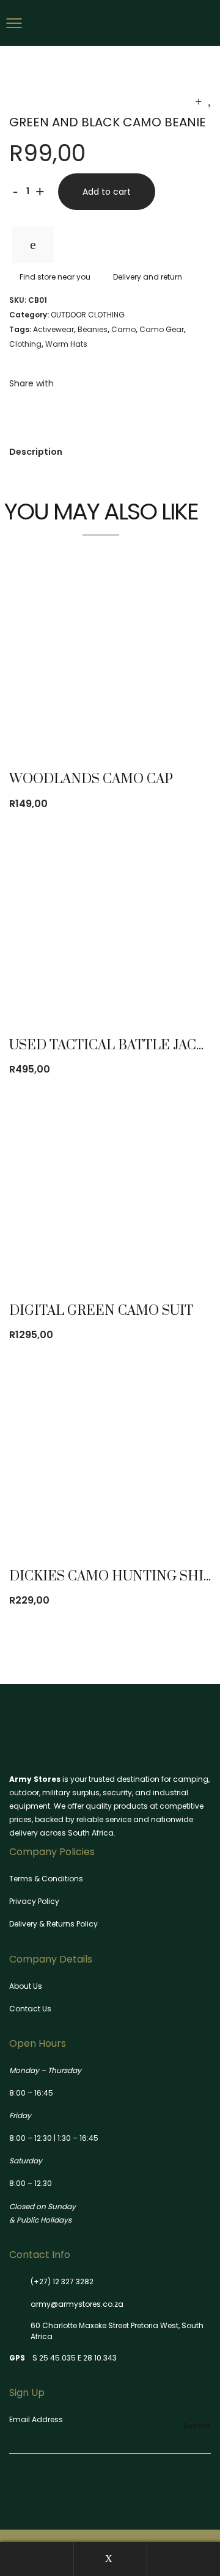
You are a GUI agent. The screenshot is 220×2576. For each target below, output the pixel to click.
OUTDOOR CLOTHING (88, 315)
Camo (123, 329)
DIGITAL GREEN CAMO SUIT (101, 1311)
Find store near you (55, 277)
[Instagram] (34, 2486)
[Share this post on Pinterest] (49, 409)
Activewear (53, 329)
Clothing (25, 344)
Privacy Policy (34, 1901)
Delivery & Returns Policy (53, 1924)
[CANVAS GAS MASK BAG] (209, 101)
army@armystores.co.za (77, 2304)
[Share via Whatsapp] (67, 409)
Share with (31, 383)
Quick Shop (106, 717)
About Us (26, 1986)
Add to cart (107, 192)
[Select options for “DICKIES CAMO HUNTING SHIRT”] (175, 1514)
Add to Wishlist (33, 245)
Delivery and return (148, 277)
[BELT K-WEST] (198, 101)
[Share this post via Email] (86, 409)
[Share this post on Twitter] (31, 409)
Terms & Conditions (46, 1879)
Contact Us (30, 2009)
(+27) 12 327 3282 (62, 2281)
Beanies (93, 329)
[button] (175, 717)
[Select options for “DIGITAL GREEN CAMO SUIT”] (175, 1249)
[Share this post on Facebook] (12, 409)
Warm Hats (66, 344)
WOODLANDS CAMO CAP (91, 779)
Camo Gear (162, 329)
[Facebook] (13, 2486)
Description (36, 452)
